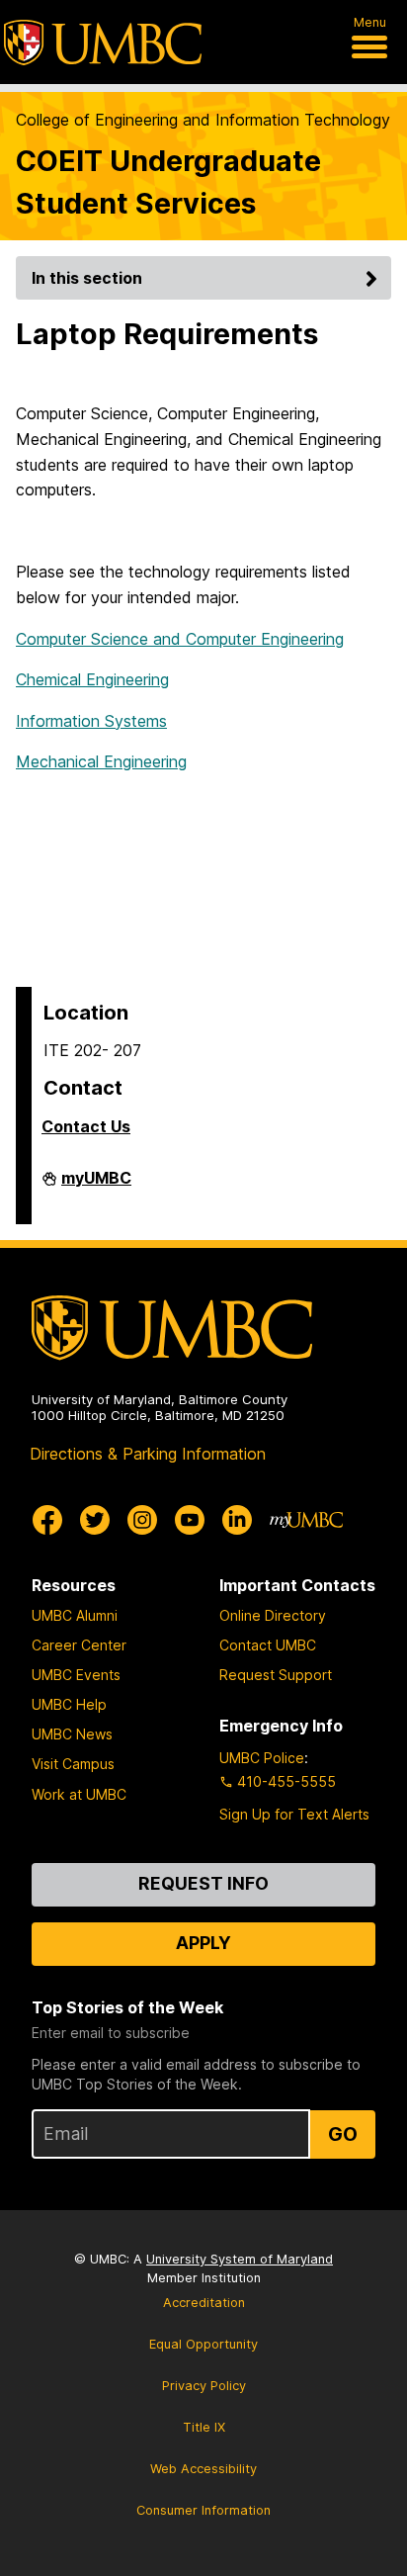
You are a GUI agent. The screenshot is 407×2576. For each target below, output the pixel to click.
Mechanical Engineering (101, 761)
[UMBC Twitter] (95, 1520)
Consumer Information (203, 2510)
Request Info (203, 1883)
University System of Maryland (240, 2259)
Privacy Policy (204, 2386)
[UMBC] (103, 43)
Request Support (276, 1675)
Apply (203, 1943)
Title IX (204, 2427)
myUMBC (96, 1186)
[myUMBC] (306, 1520)
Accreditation (204, 2303)
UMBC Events (76, 1675)
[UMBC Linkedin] (237, 1520)
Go (343, 2134)
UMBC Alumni (75, 1615)
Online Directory (273, 1615)
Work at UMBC (79, 1794)
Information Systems (91, 721)
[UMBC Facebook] (47, 1520)
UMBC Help (69, 1704)
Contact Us (86, 1126)
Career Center (79, 1645)
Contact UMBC (268, 1645)
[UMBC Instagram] (142, 1520)
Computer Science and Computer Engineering (180, 639)
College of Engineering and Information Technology (203, 120)
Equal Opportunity (203, 2344)
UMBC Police (262, 1758)
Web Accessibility (203, 2469)
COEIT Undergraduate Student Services (168, 182)
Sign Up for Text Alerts (294, 1814)
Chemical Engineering (92, 679)
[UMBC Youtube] (190, 1520)
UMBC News (72, 1734)
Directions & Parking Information (148, 1454)
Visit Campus (73, 1764)
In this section (87, 278)
